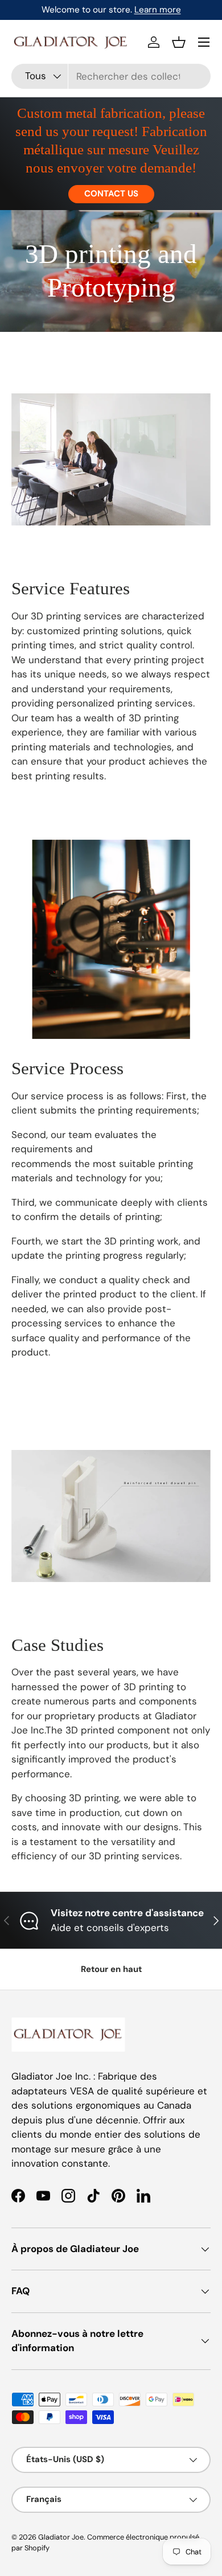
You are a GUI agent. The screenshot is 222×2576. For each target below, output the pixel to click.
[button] (179, 42)
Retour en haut (111, 1969)
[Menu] (204, 42)
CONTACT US (111, 194)
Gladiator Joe (61, 2537)
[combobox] (111, 76)
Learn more (158, 10)
